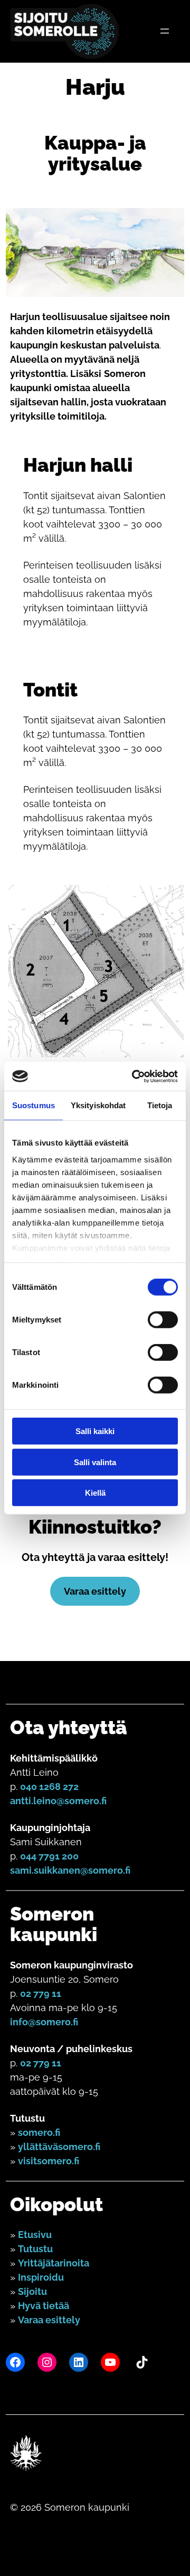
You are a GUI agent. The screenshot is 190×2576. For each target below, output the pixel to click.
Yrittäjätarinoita (54, 2263)
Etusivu (35, 2235)
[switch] (163, 1320)
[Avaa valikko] (165, 31)
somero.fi (39, 2132)
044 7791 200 (49, 1856)
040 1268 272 (49, 1787)
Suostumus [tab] (34, 1105)
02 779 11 (41, 1993)
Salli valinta (95, 1462)
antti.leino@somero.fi (58, 1801)
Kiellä (95, 1493)
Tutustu (35, 2249)
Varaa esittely (95, 1591)
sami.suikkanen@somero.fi (70, 1870)
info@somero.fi (44, 2022)
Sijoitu (32, 2291)
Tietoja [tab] (160, 1105)
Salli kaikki (95, 1431)
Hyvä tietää (44, 2306)
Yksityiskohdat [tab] (98, 1105)
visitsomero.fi (49, 2161)
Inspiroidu (41, 2277)
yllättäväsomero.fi (59, 2147)
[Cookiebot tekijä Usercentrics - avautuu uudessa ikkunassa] (134, 1076)
